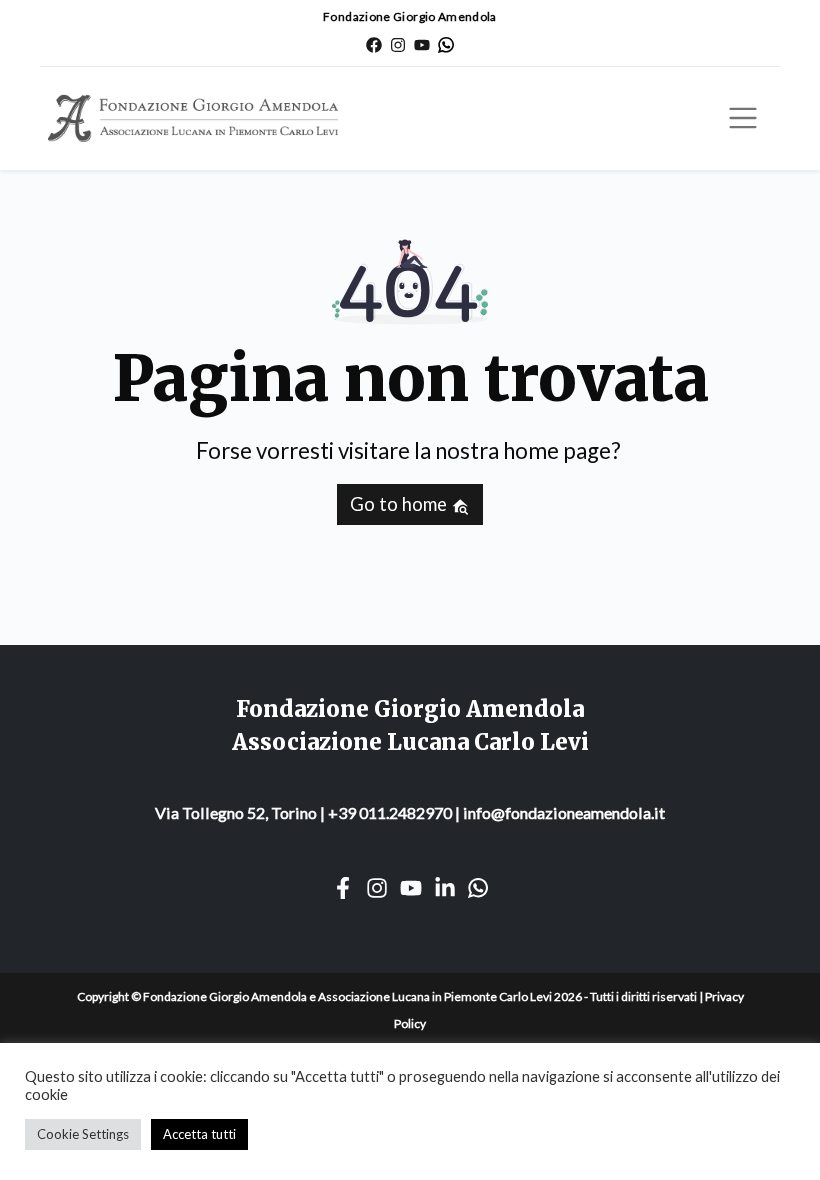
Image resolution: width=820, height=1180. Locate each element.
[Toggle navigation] (743, 118)
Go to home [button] (400, 504)
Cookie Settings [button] (83, 1134)
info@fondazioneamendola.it (564, 812)
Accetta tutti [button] (199, 1134)
